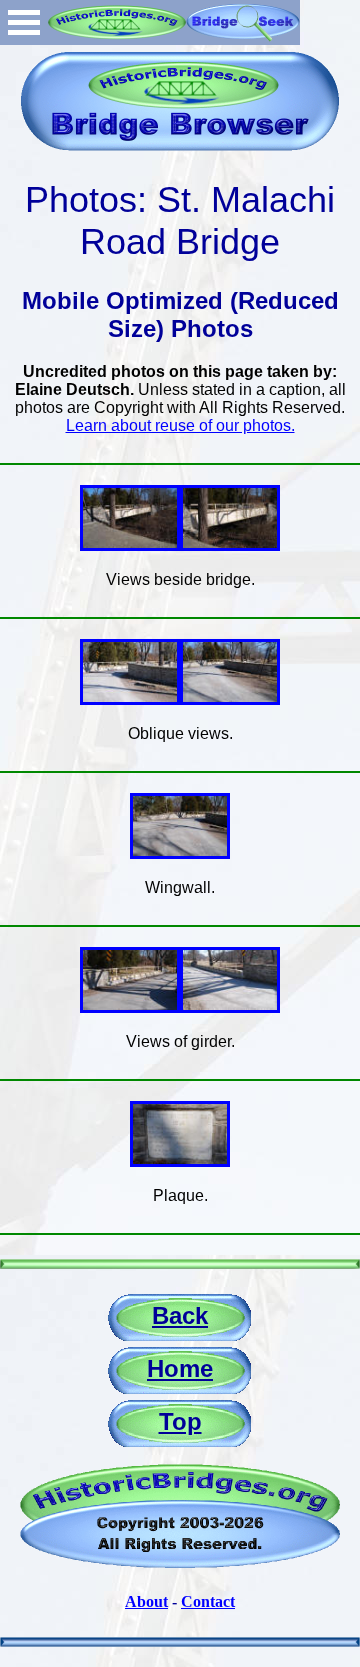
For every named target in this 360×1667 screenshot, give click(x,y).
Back (180, 1315)
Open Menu (24, 22)
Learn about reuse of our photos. (180, 425)
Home (180, 1368)
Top (180, 1421)
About (146, 1601)
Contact (208, 1601)
